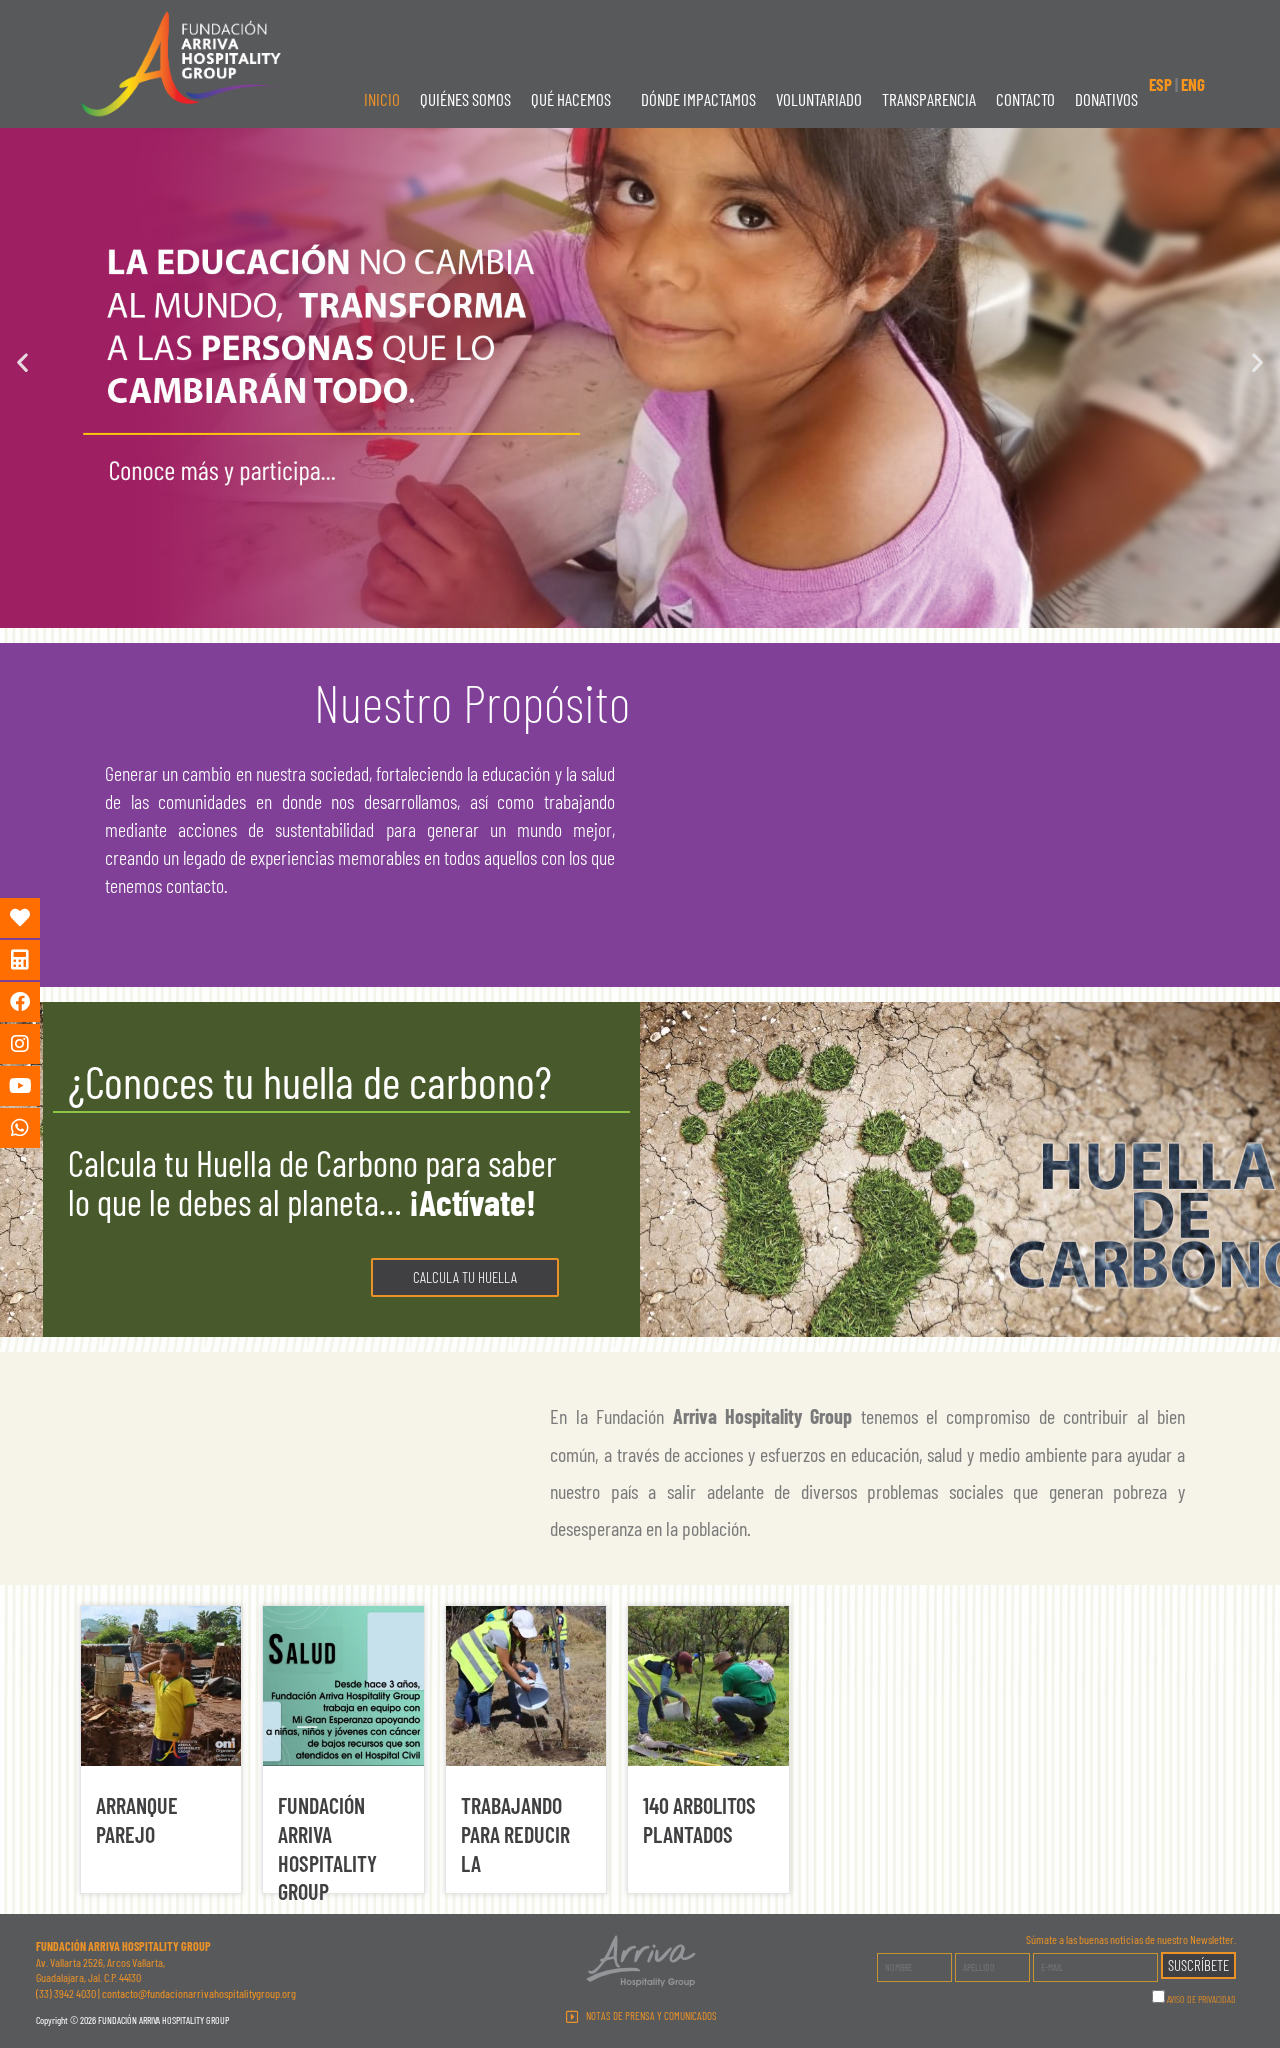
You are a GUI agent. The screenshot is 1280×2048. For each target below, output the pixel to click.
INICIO (382, 99)
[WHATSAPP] (35, 1128)
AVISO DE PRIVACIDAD (1201, 1999)
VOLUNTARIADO (819, 99)
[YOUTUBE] (35, 1086)
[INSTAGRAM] (35, 1044)
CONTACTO (1025, 99)
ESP (1160, 84)
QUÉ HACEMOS (571, 99)
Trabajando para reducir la (515, 1833)
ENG (1193, 84)
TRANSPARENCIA (929, 99)
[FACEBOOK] (35, 1002)
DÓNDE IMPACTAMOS (698, 99)
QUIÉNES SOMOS (465, 99)
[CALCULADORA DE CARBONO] (35, 960)
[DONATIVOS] (35, 918)
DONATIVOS (1106, 99)
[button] (576, 99)
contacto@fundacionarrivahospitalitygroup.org (199, 1993)
